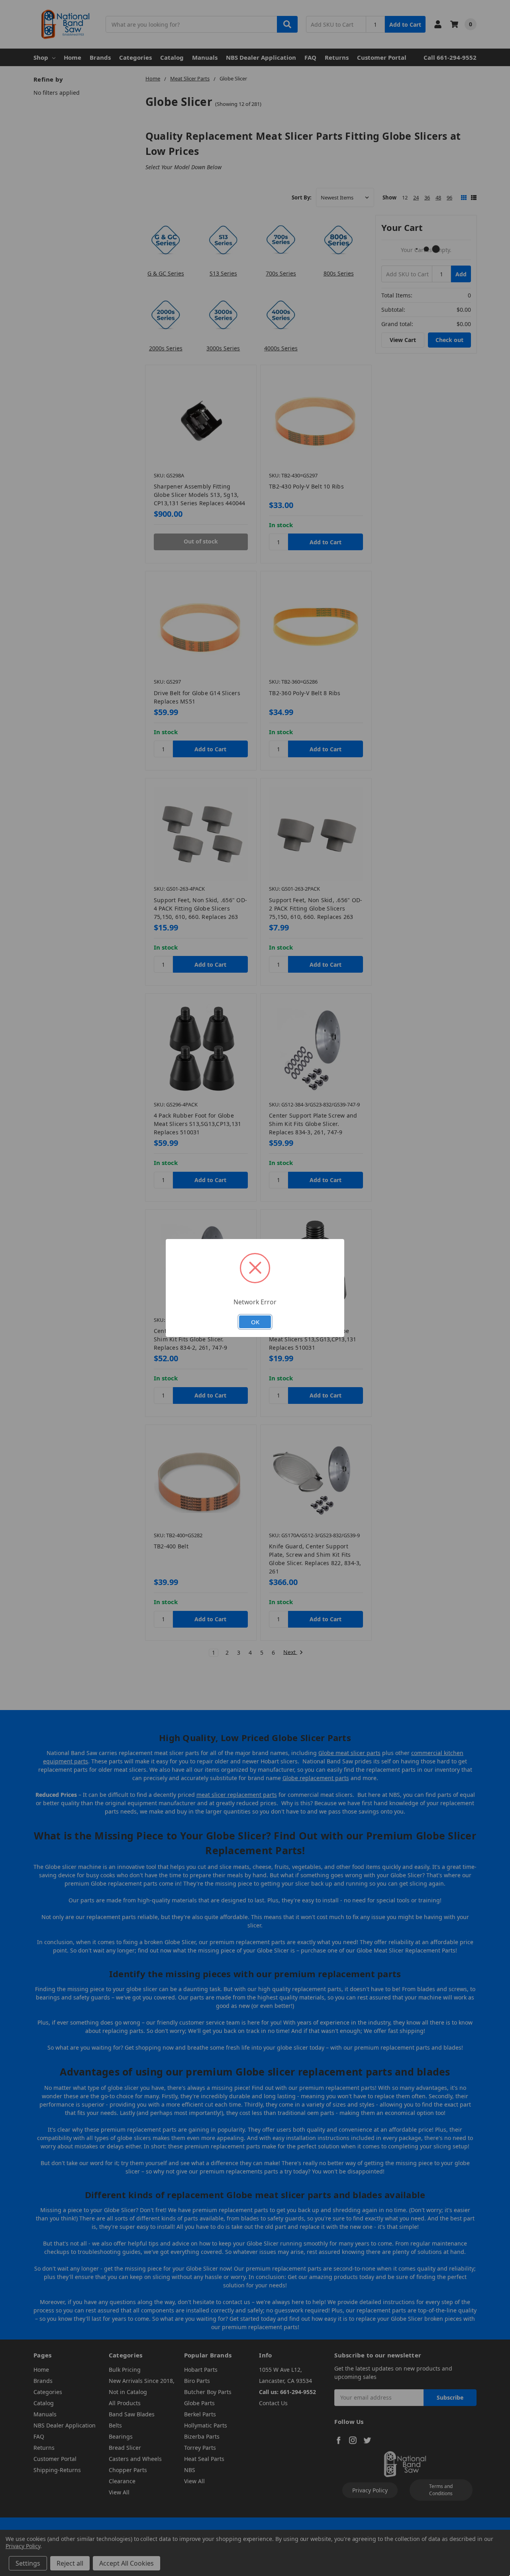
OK (255, 1322)
